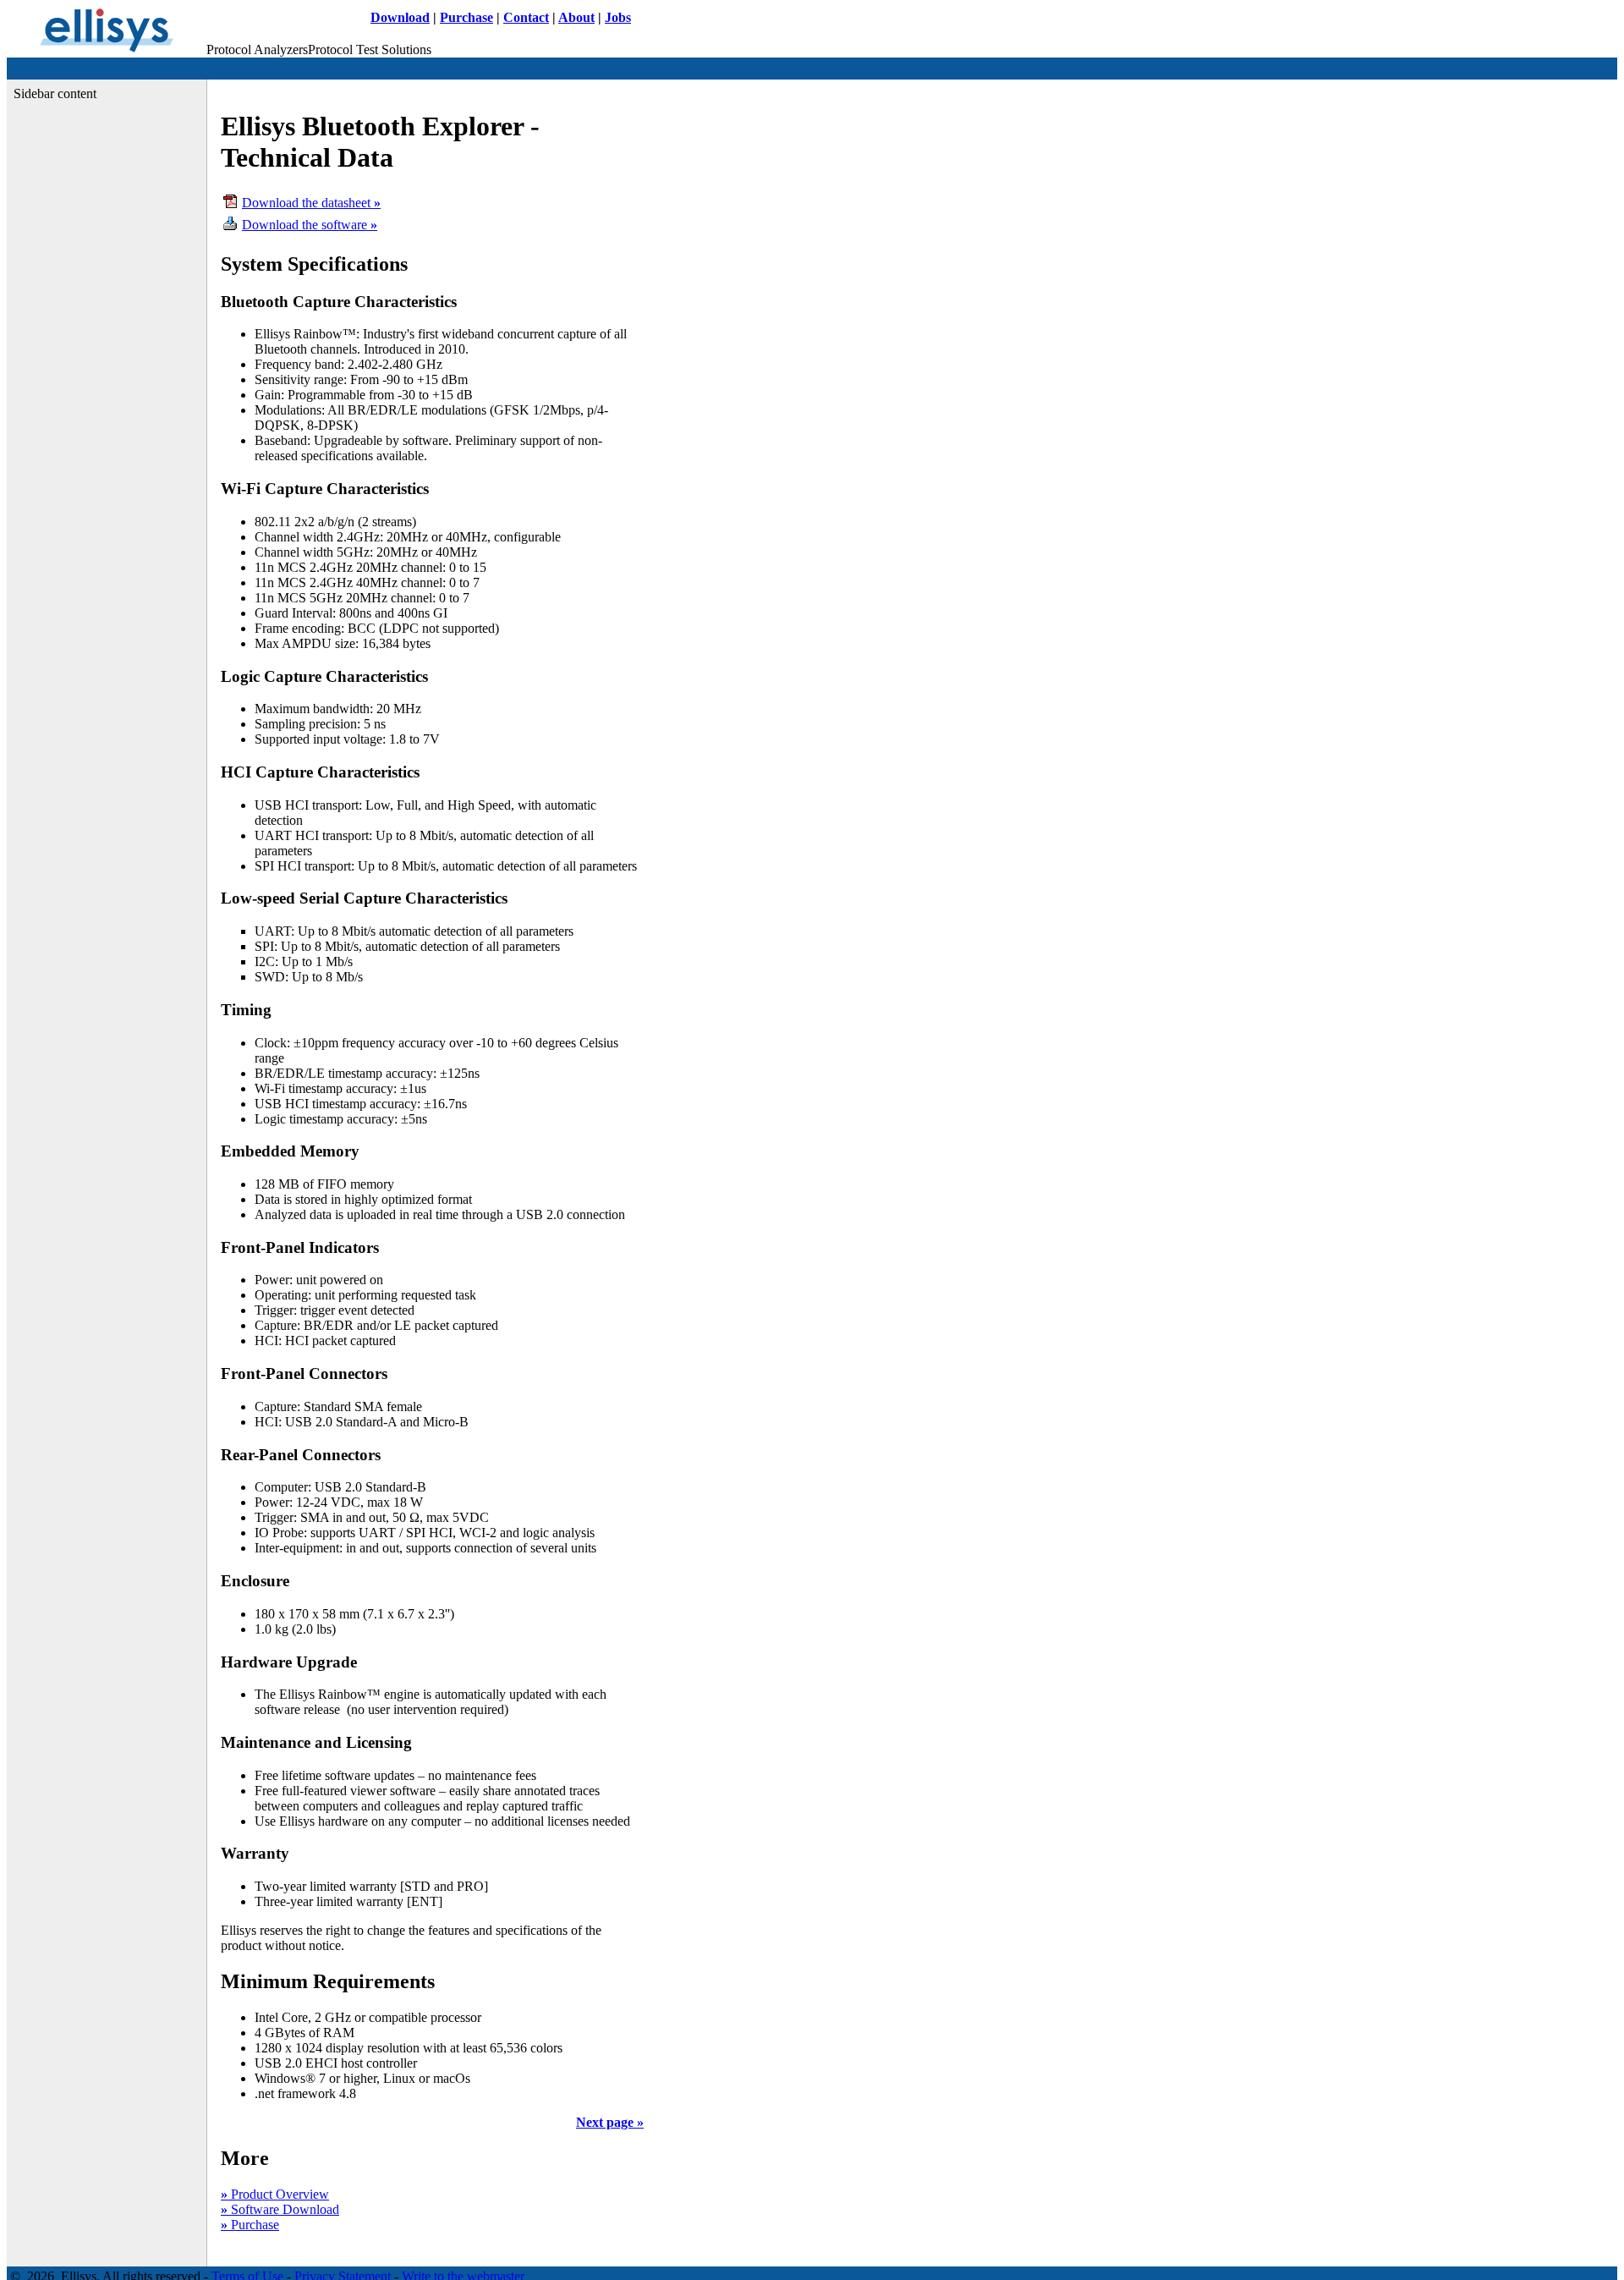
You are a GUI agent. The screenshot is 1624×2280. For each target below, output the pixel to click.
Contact (526, 17)
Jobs (618, 17)
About (576, 17)
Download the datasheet (311, 203)
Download (400, 17)
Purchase (466, 17)
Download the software (310, 225)
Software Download (280, 2209)
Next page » (610, 2122)
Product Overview (275, 2194)
